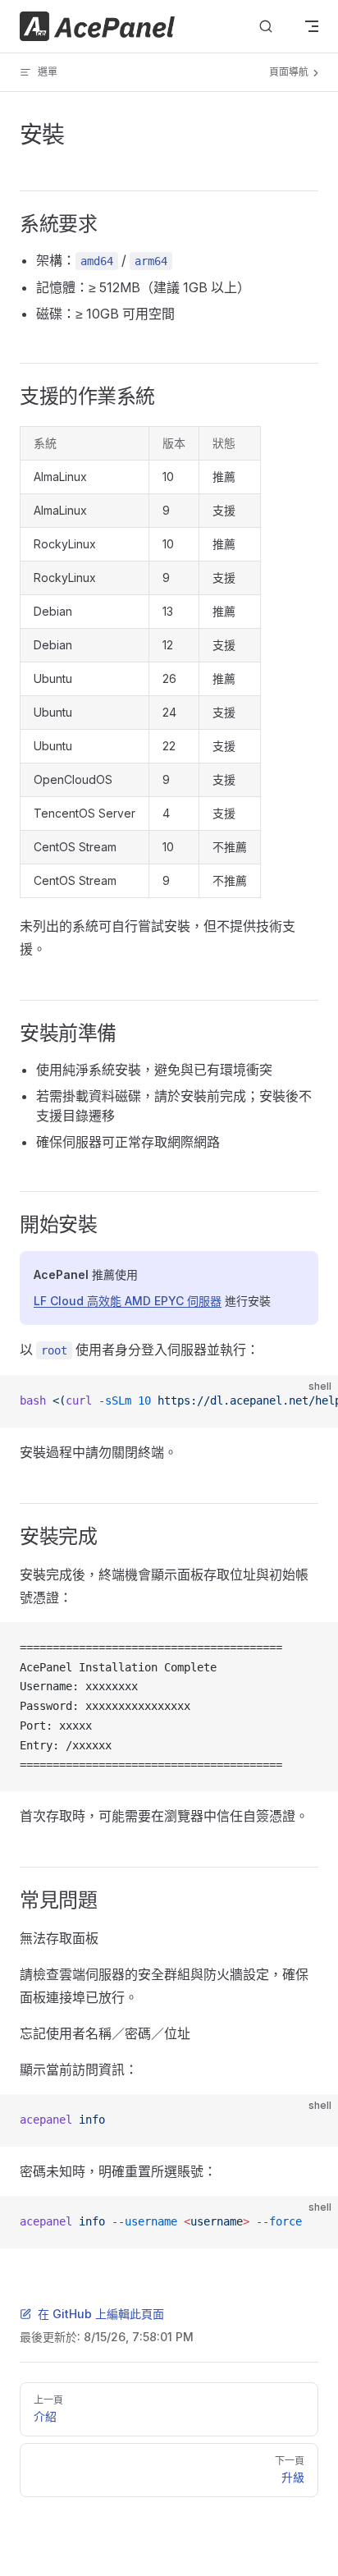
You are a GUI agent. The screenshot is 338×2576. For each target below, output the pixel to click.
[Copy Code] (312, 1401)
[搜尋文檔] (266, 27)
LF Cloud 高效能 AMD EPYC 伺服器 (128, 1301)
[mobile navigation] (312, 26)
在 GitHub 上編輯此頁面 (101, 2314)
